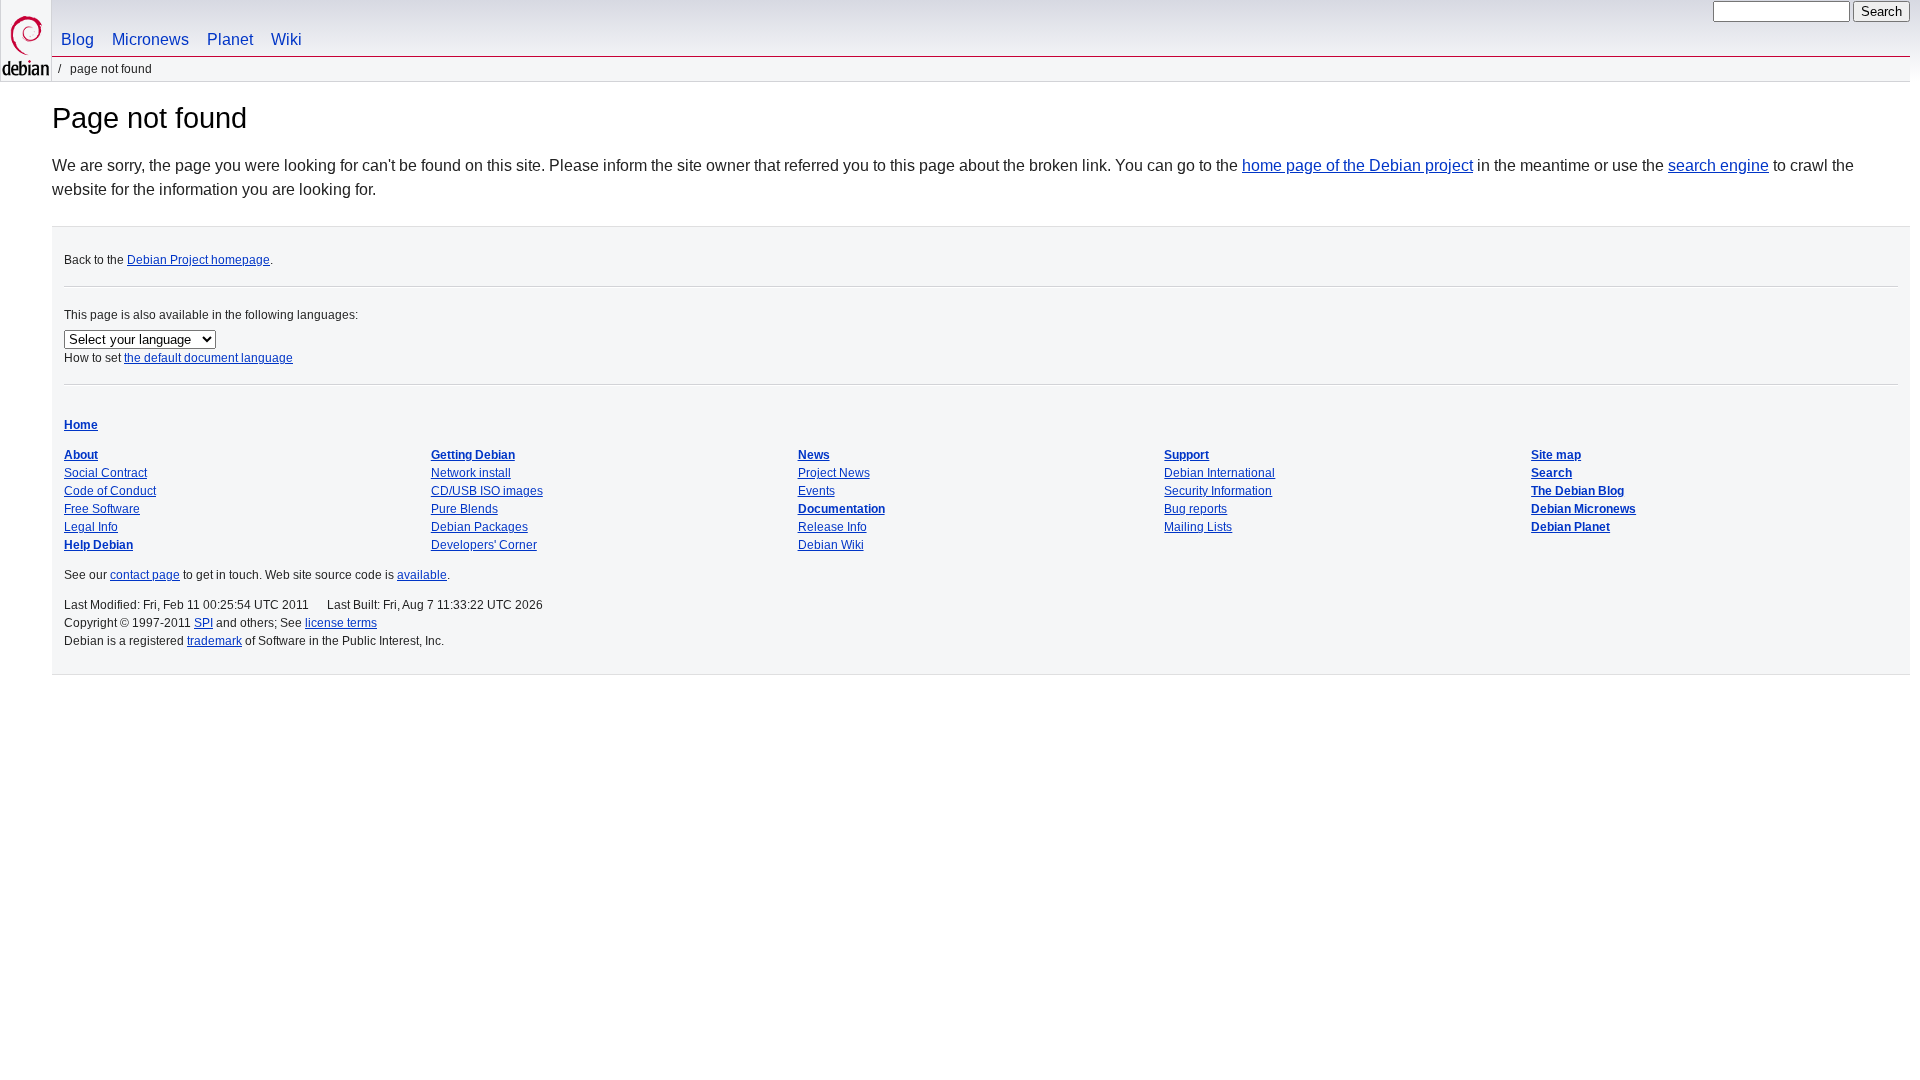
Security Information (1218, 491)
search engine (1718, 165)
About (81, 455)
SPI (203, 623)
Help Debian (98, 545)
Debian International (1219, 473)
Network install (471, 473)
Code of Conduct (110, 491)
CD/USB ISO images (487, 491)
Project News (834, 473)
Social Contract (105, 473)
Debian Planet (1570, 527)
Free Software (102, 509)
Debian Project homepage (198, 260)
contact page (145, 575)
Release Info (832, 527)
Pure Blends (464, 509)
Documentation (841, 509)
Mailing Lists (1198, 527)
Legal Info (91, 527)
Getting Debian (473, 455)
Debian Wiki (831, 545)
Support (1186, 455)
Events (816, 491)
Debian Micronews (1583, 509)
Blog (77, 39)
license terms (341, 623)
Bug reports (1195, 509)
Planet (230, 39)
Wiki (286, 39)
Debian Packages (479, 527)
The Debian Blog (1577, 491)
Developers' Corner (484, 545)
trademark (214, 641)
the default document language (208, 358)
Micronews (150, 39)
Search (1551, 473)
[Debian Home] (26, 40)
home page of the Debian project (1357, 165)
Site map (1556, 455)
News (814, 455)
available (422, 575)
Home (81, 425)
